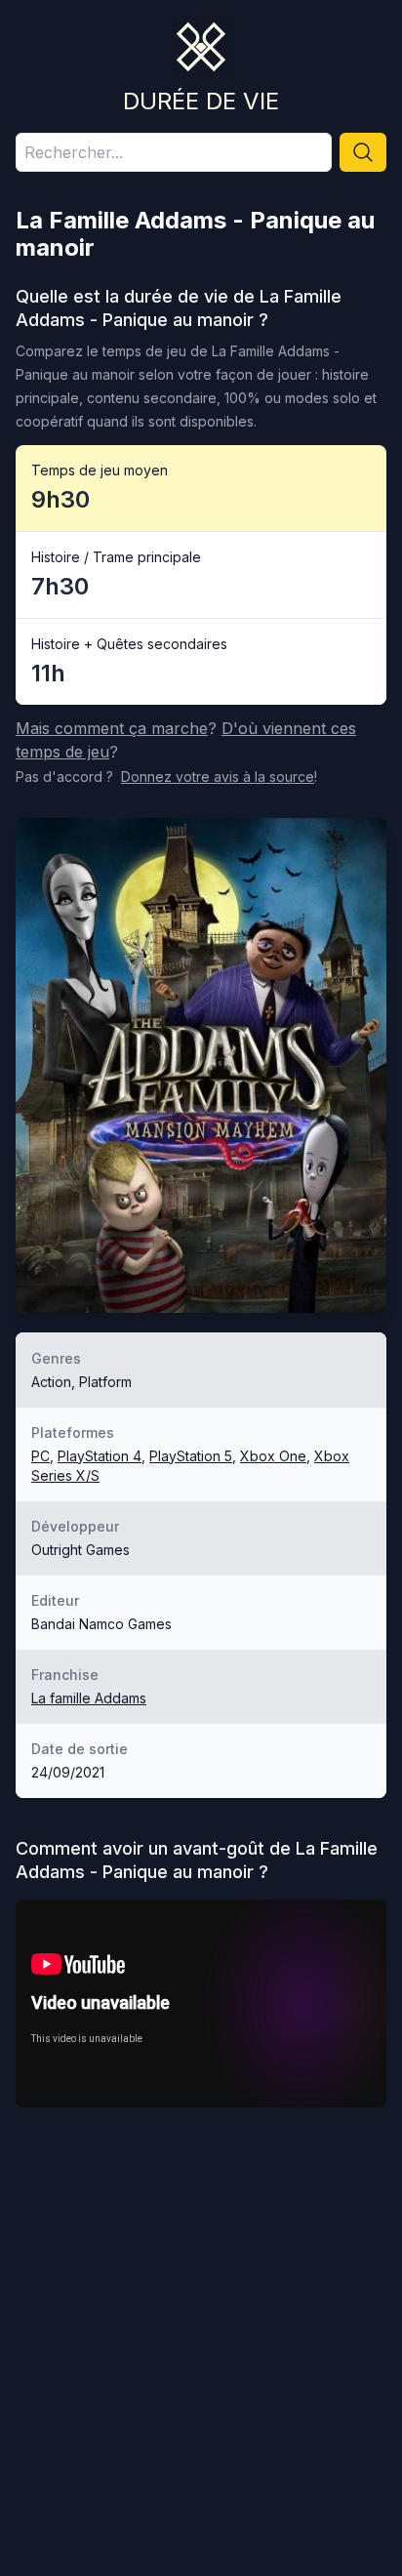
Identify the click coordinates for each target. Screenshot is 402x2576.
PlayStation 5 (191, 1456)
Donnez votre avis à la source (218, 777)
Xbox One (273, 1456)
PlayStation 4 (100, 1456)
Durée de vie (201, 101)
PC (40, 1456)
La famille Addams (89, 1698)
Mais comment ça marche (112, 728)
